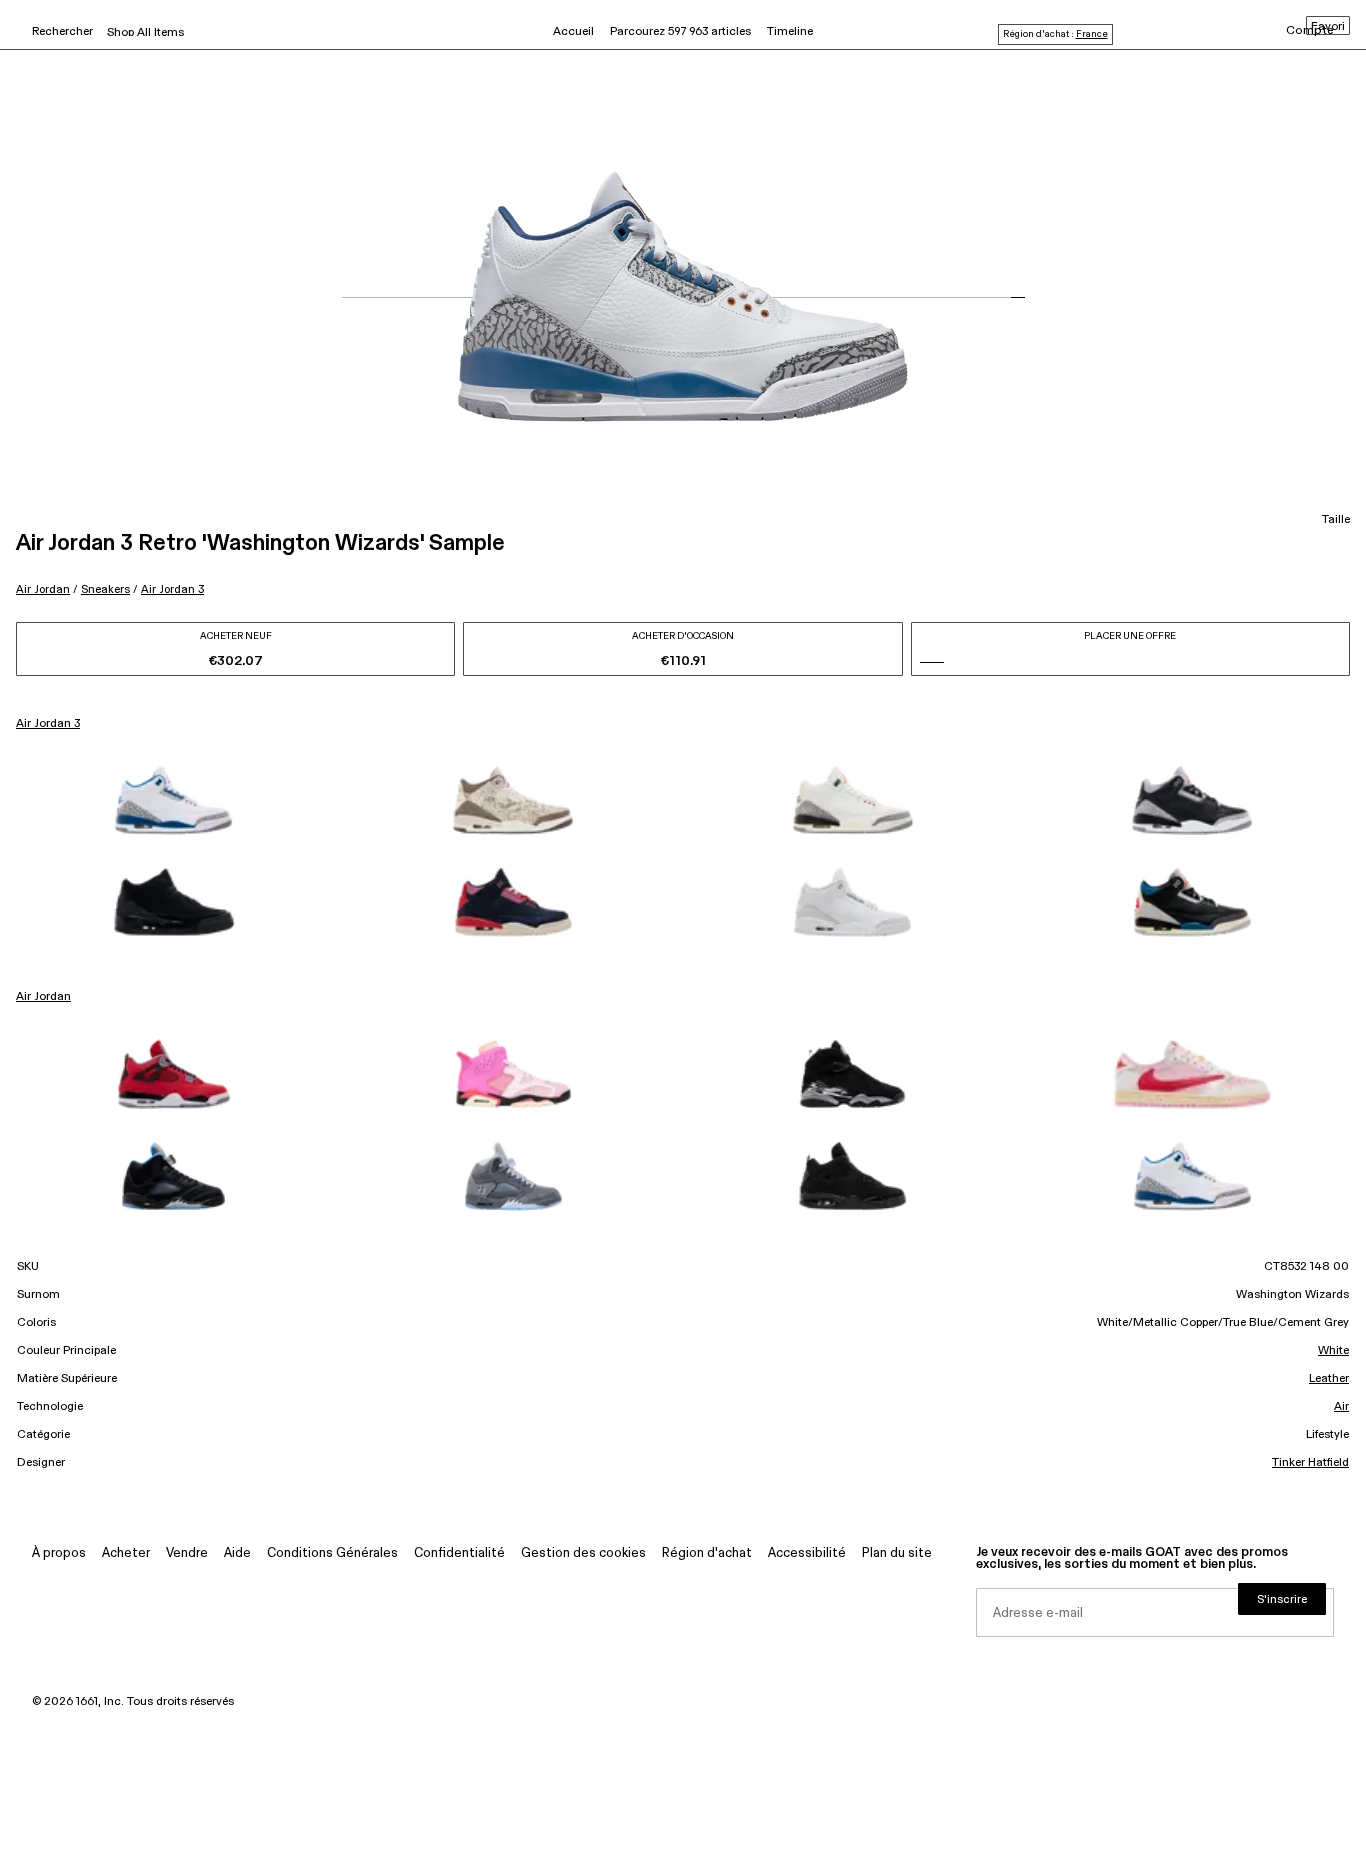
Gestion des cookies (583, 1553)
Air (1341, 1407)
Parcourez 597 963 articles (680, 32)
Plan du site (897, 1553)
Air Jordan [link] (43, 997)
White (1333, 1351)
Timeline (790, 32)
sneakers (105, 589)
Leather (1329, 1379)
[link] (174, 800)
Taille (1336, 520)
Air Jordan (43, 589)
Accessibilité (807, 1553)
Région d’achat (707, 1553)
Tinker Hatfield (1310, 1463)
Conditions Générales (332, 1553)
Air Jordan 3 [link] (48, 724)
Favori (1328, 27)
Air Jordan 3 (172, 589)
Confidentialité (459, 1553)
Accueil (573, 32)
